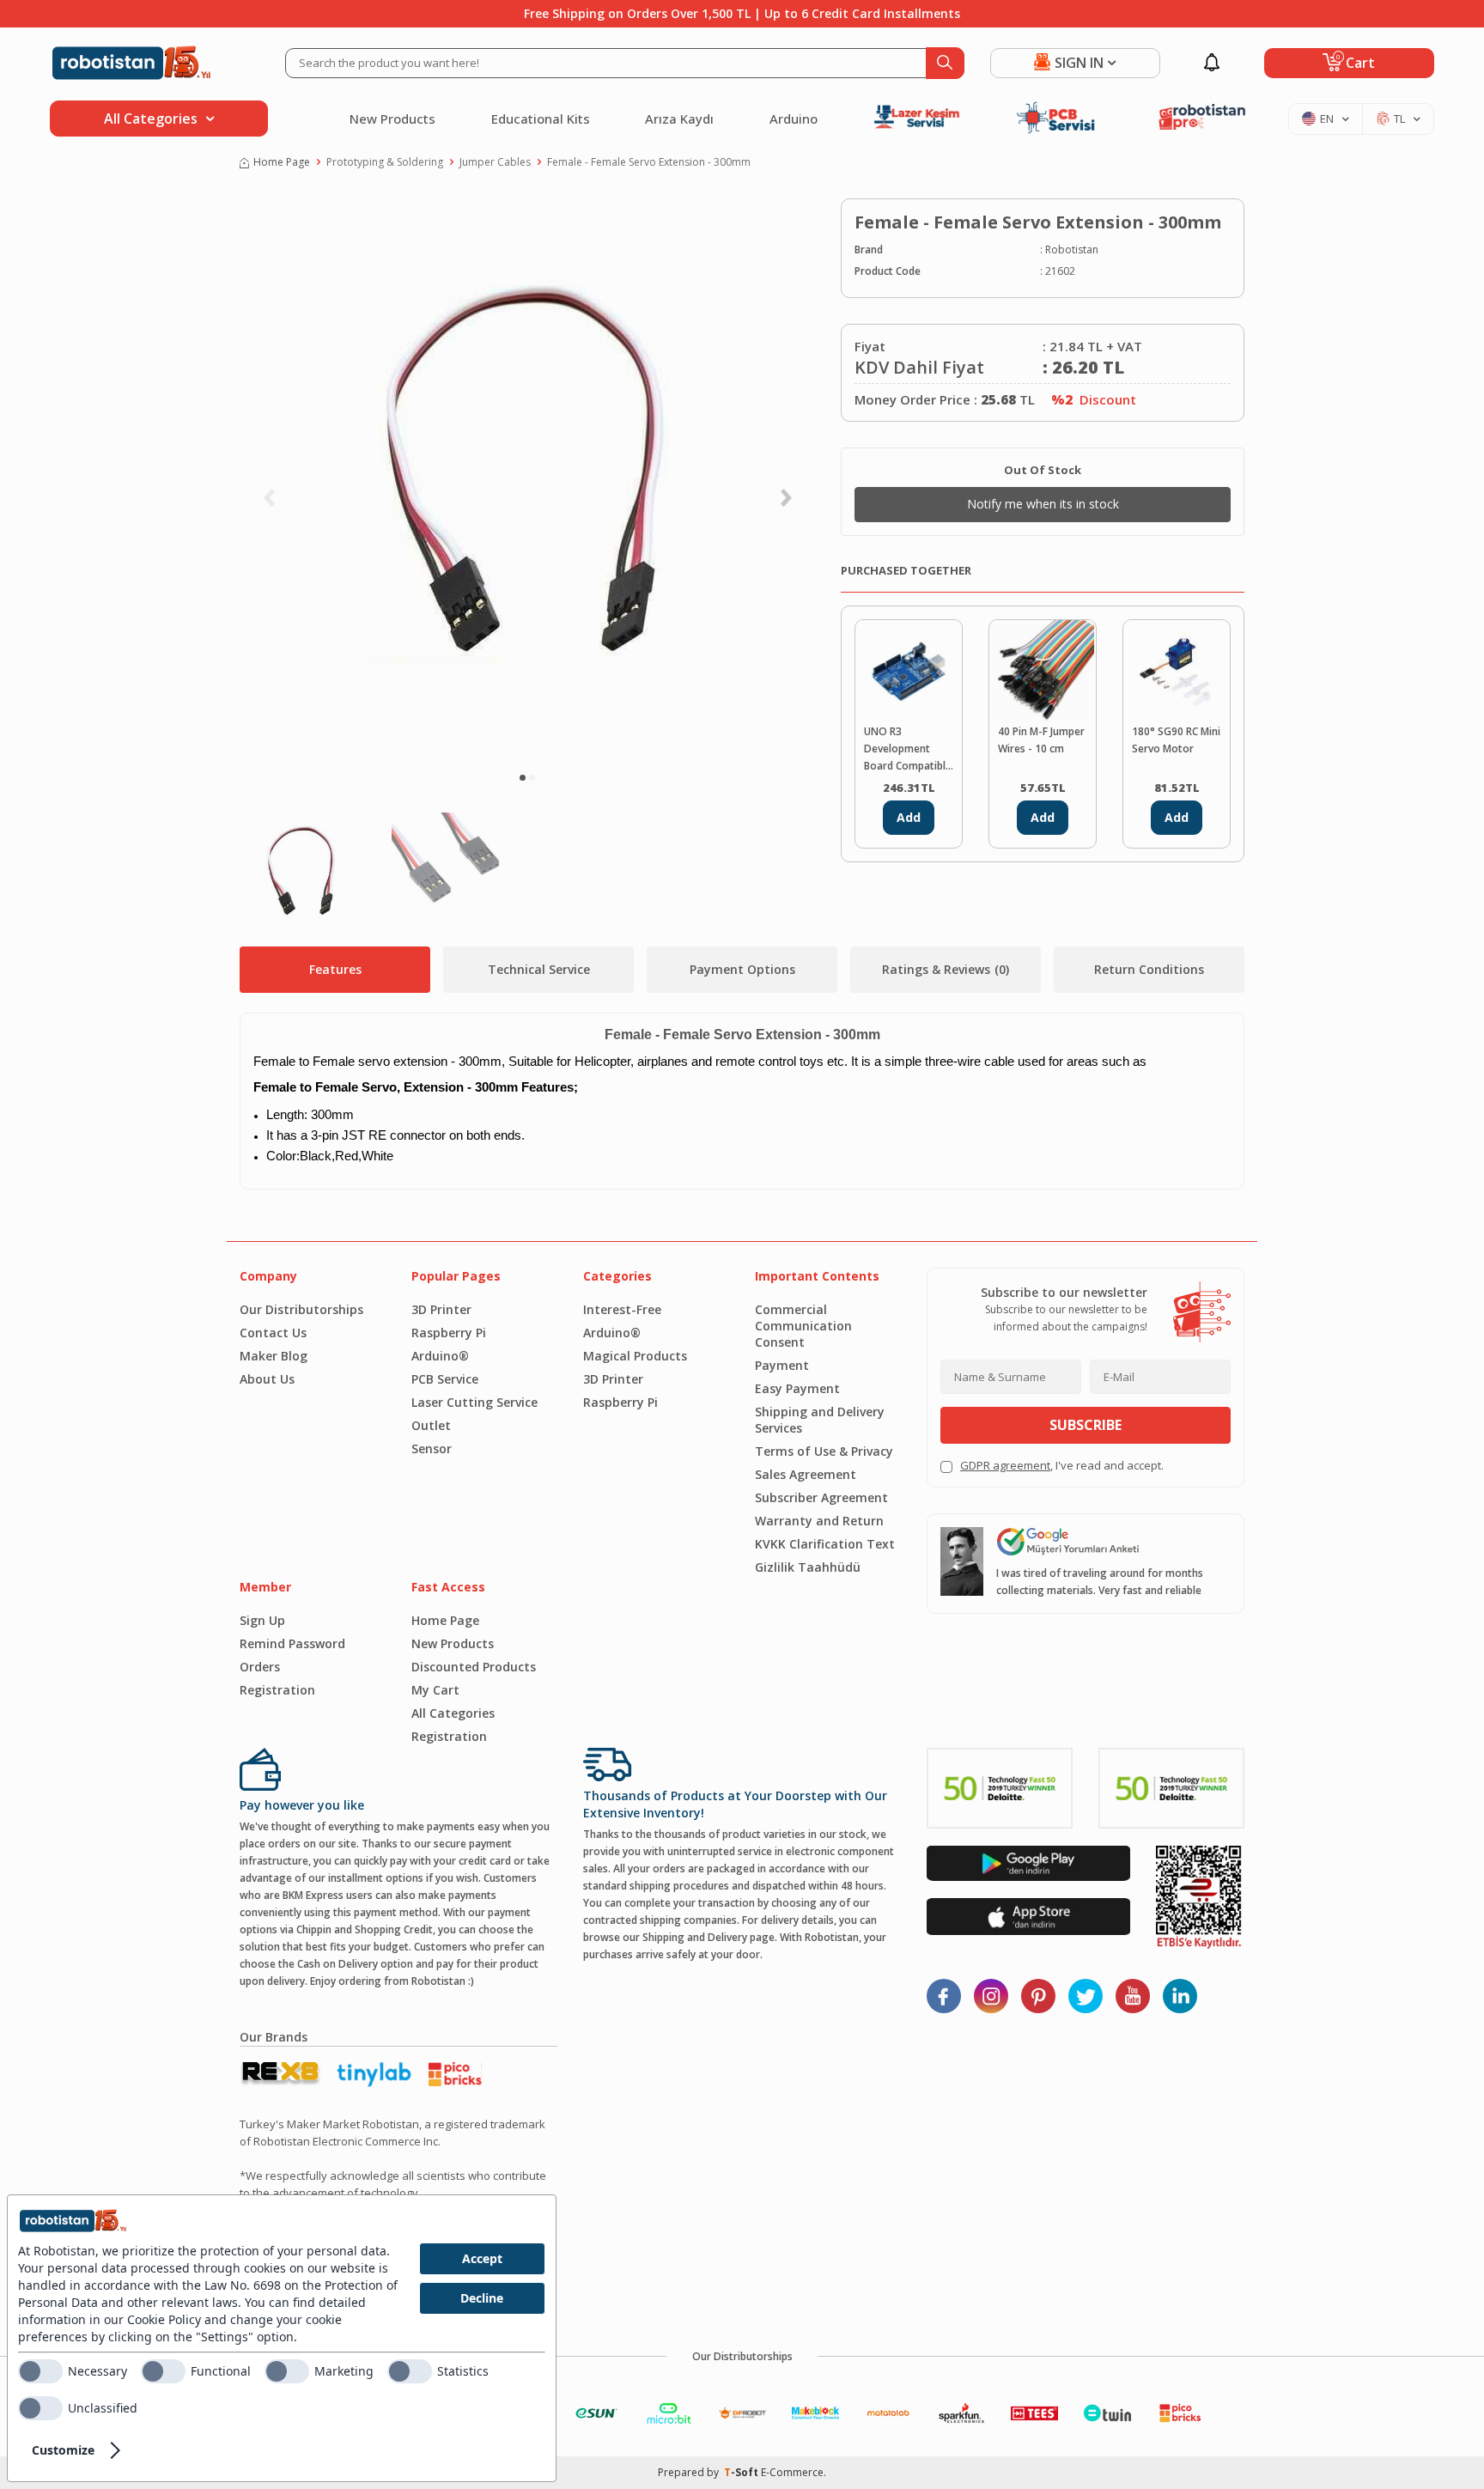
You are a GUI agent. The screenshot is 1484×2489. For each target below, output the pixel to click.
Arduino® (440, 1356)
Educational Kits (541, 119)
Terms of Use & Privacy (824, 1451)
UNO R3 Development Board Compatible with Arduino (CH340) (908, 749)
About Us (267, 1379)
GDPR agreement (1005, 1465)
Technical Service (539, 969)
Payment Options (742, 969)
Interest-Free (622, 1309)
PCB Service (445, 1379)
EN (1327, 119)
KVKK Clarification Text (825, 1544)
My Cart (435, 1690)
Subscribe (1086, 1425)
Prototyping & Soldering (385, 162)
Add (909, 817)
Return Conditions (1149, 969)
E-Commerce (792, 2472)
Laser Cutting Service (474, 1402)
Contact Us (273, 1333)
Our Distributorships (301, 1309)
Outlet (431, 1425)
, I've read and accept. (1062, 1465)
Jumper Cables (495, 162)
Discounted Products (474, 1667)
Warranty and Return (819, 1521)
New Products (392, 119)
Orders (260, 1667)
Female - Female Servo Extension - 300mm (649, 162)
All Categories (453, 1713)
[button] (523, 778)
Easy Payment (797, 1388)
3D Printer (441, 1309)
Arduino (794, 119)
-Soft (742, 2472)
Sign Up (262, 1620)
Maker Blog (274, 1356)
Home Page (282, 162)
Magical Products (635, 1356)
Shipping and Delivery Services (820, 1420)
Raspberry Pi (449, 1333)
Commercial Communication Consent (803, 1326)
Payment (782, 1365)
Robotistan (1072, 250)
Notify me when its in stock (1043, 504)
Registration (277, 1690)
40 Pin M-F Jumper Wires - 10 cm (1041, 740)
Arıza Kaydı (679, 119)
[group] (527, 478)
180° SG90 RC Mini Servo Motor (1176, 740)
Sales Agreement (806, 1474)
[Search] (945, 63)
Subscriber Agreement (821, 1497)
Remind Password (292, 1643)
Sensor (432, 1448)
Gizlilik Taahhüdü (808, 1567)
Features (335, 969)
